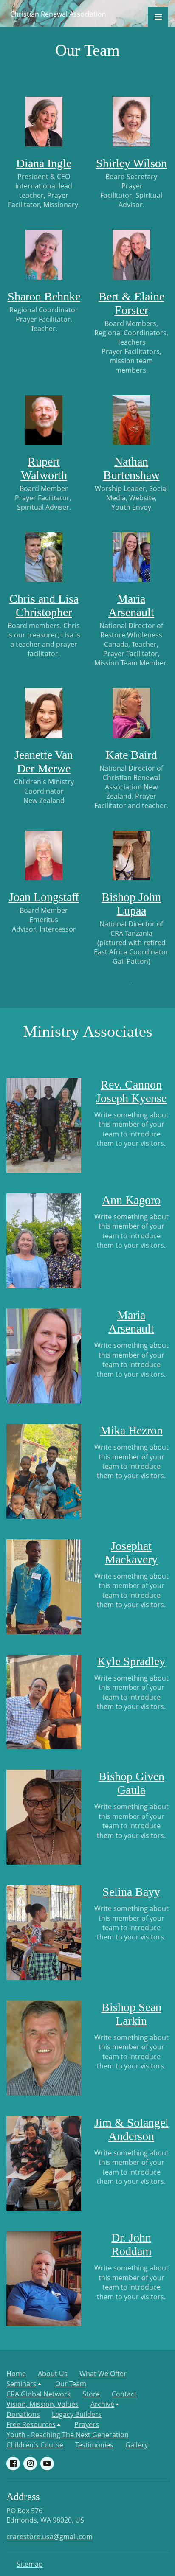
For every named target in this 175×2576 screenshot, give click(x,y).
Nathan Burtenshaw (131, 468)
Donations (23, 2414)
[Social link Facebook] (13, 2464)
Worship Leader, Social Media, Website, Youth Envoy (131, 498)
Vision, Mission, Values (42, 2404)
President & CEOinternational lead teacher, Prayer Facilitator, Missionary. (44, 191)
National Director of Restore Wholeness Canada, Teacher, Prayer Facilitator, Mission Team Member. (131, 644)
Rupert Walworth (44, 468)
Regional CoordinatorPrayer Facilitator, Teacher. (44, 319)
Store (91, 2394)
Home (16, 2374)
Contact (124, 2394)
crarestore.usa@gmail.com (49, 2537)
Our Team (71, 2384)
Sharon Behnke (44, 296)
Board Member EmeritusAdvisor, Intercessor (44, 920)
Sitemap (30, 2564)
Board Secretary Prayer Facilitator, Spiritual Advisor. (131, 191)
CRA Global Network (38, 2394)
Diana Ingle (44, 163)
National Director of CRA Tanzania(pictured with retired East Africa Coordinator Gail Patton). (131, 952)
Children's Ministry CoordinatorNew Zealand (44, 791)
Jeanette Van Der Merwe (44, 762)
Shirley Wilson (131, 163)
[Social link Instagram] (30, 2464)
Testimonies (94, 2445)
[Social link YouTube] (47, 2464)
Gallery (137, 2445)
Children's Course (35, 2445)
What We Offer (103, 2374)
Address (23, 2497)
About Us (53, 2374)
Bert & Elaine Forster (131, 303)
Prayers (87, 2424)
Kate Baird (131, 755)
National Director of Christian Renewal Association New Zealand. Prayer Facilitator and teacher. (131, 787)
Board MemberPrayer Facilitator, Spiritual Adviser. (44, 498)
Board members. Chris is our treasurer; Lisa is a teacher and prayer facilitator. (44, 640)
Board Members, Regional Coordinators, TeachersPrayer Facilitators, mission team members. (131, 347)
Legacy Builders (77, 2414)
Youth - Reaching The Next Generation (68, 2435)
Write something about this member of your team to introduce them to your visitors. (131, 1129)
